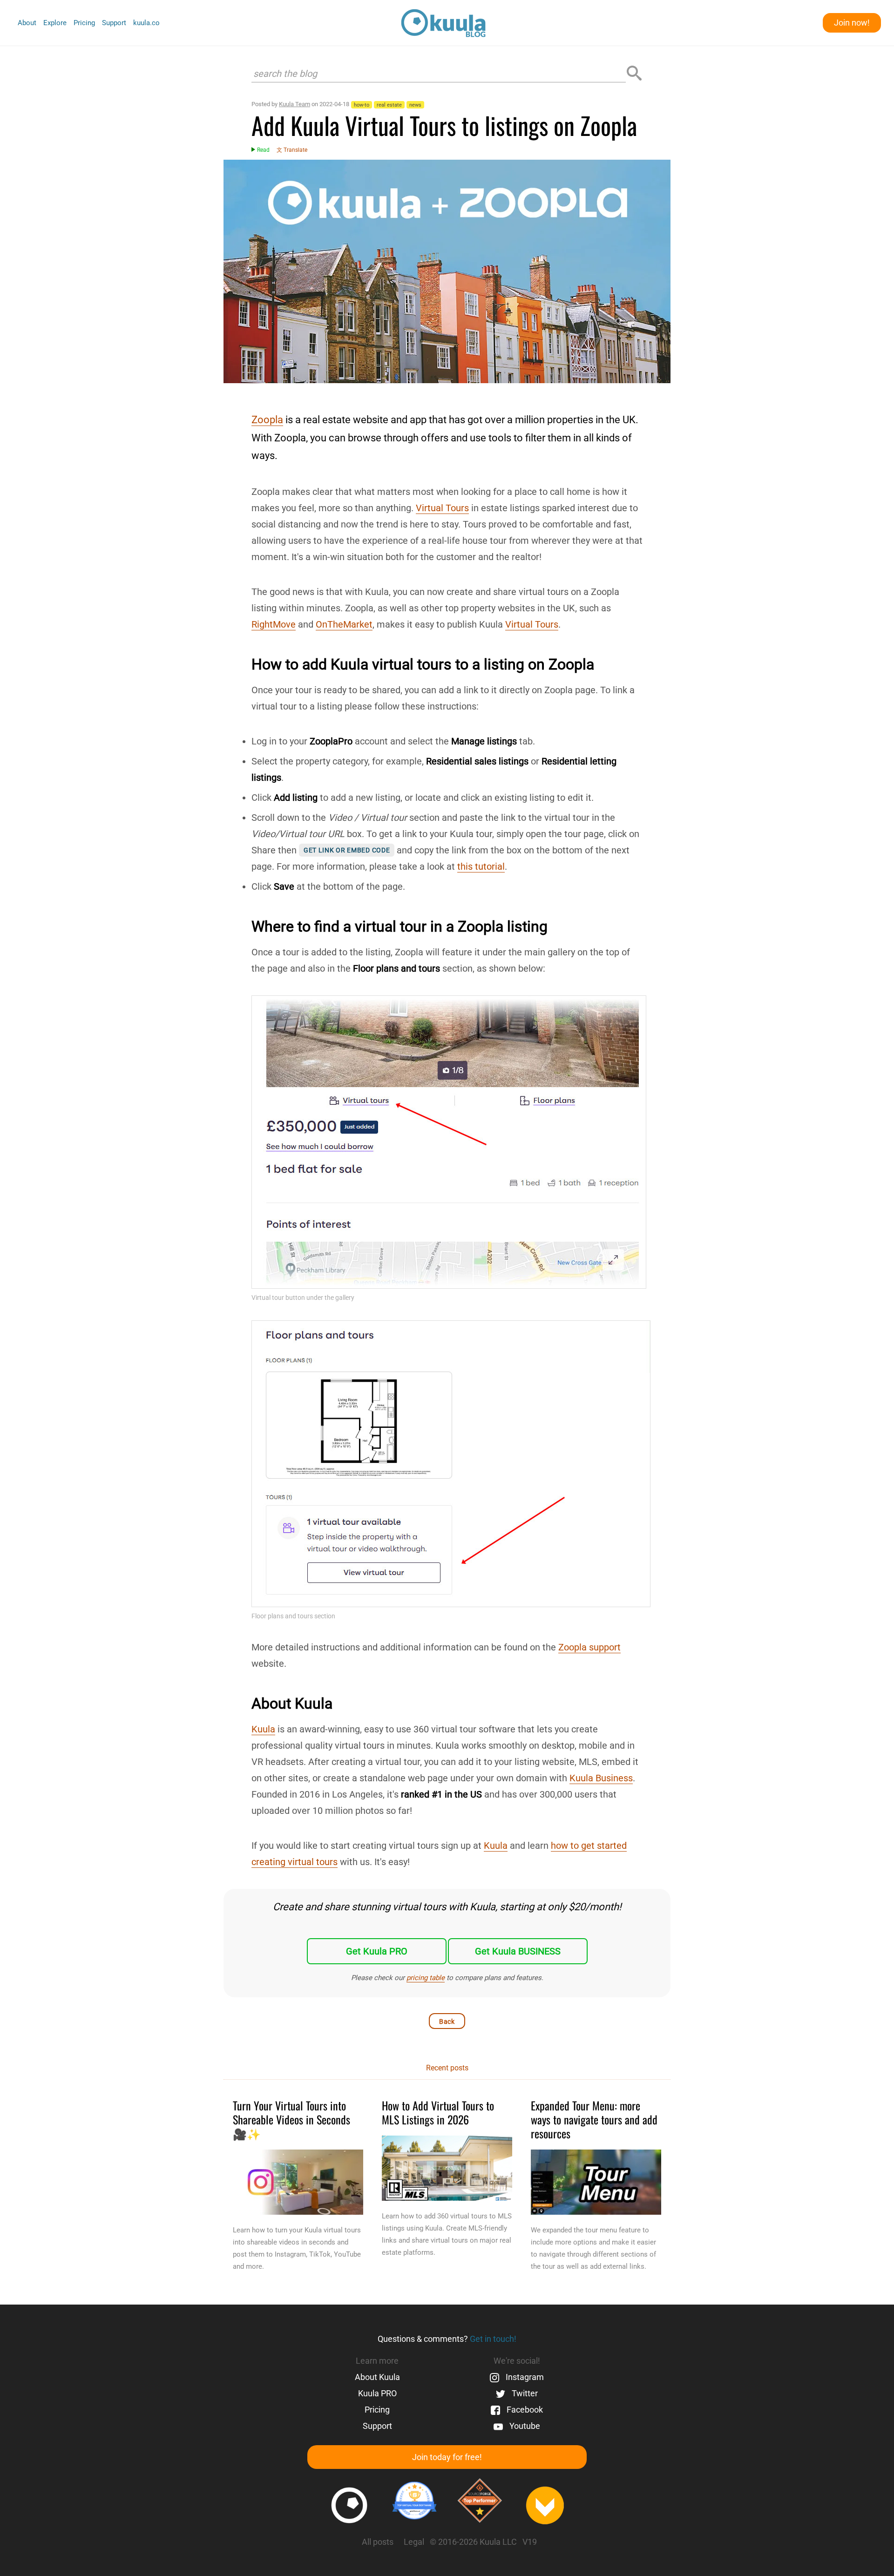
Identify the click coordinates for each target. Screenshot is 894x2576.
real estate (389, 105)
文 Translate (292, 150)
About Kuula (377, 2377)
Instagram (524, 2377)
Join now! (852, 23)
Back (447, 2022)
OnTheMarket (344, 624)
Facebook (524, 2410)
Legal (414, 2542)
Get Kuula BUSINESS (518, 1951)
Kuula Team (295, 104)
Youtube (524, 2426)
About (27, 23)
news (415, 105)
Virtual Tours (442, 508)
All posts (378, 2542)
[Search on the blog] (634, 74)
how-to (362, 105)
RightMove (274, 624)
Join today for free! (447, 2457)
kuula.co (146, 23)
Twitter (524, 2393)
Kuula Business (601, 1778)
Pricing (84, 23)
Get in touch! (493, 2339)
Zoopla (267, 420)
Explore (55, 23)
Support (114, 23)
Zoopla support (589, 1647)
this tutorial (481, 866)
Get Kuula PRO (377, 1951)
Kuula (263, 1729)
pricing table (426, 1978)
